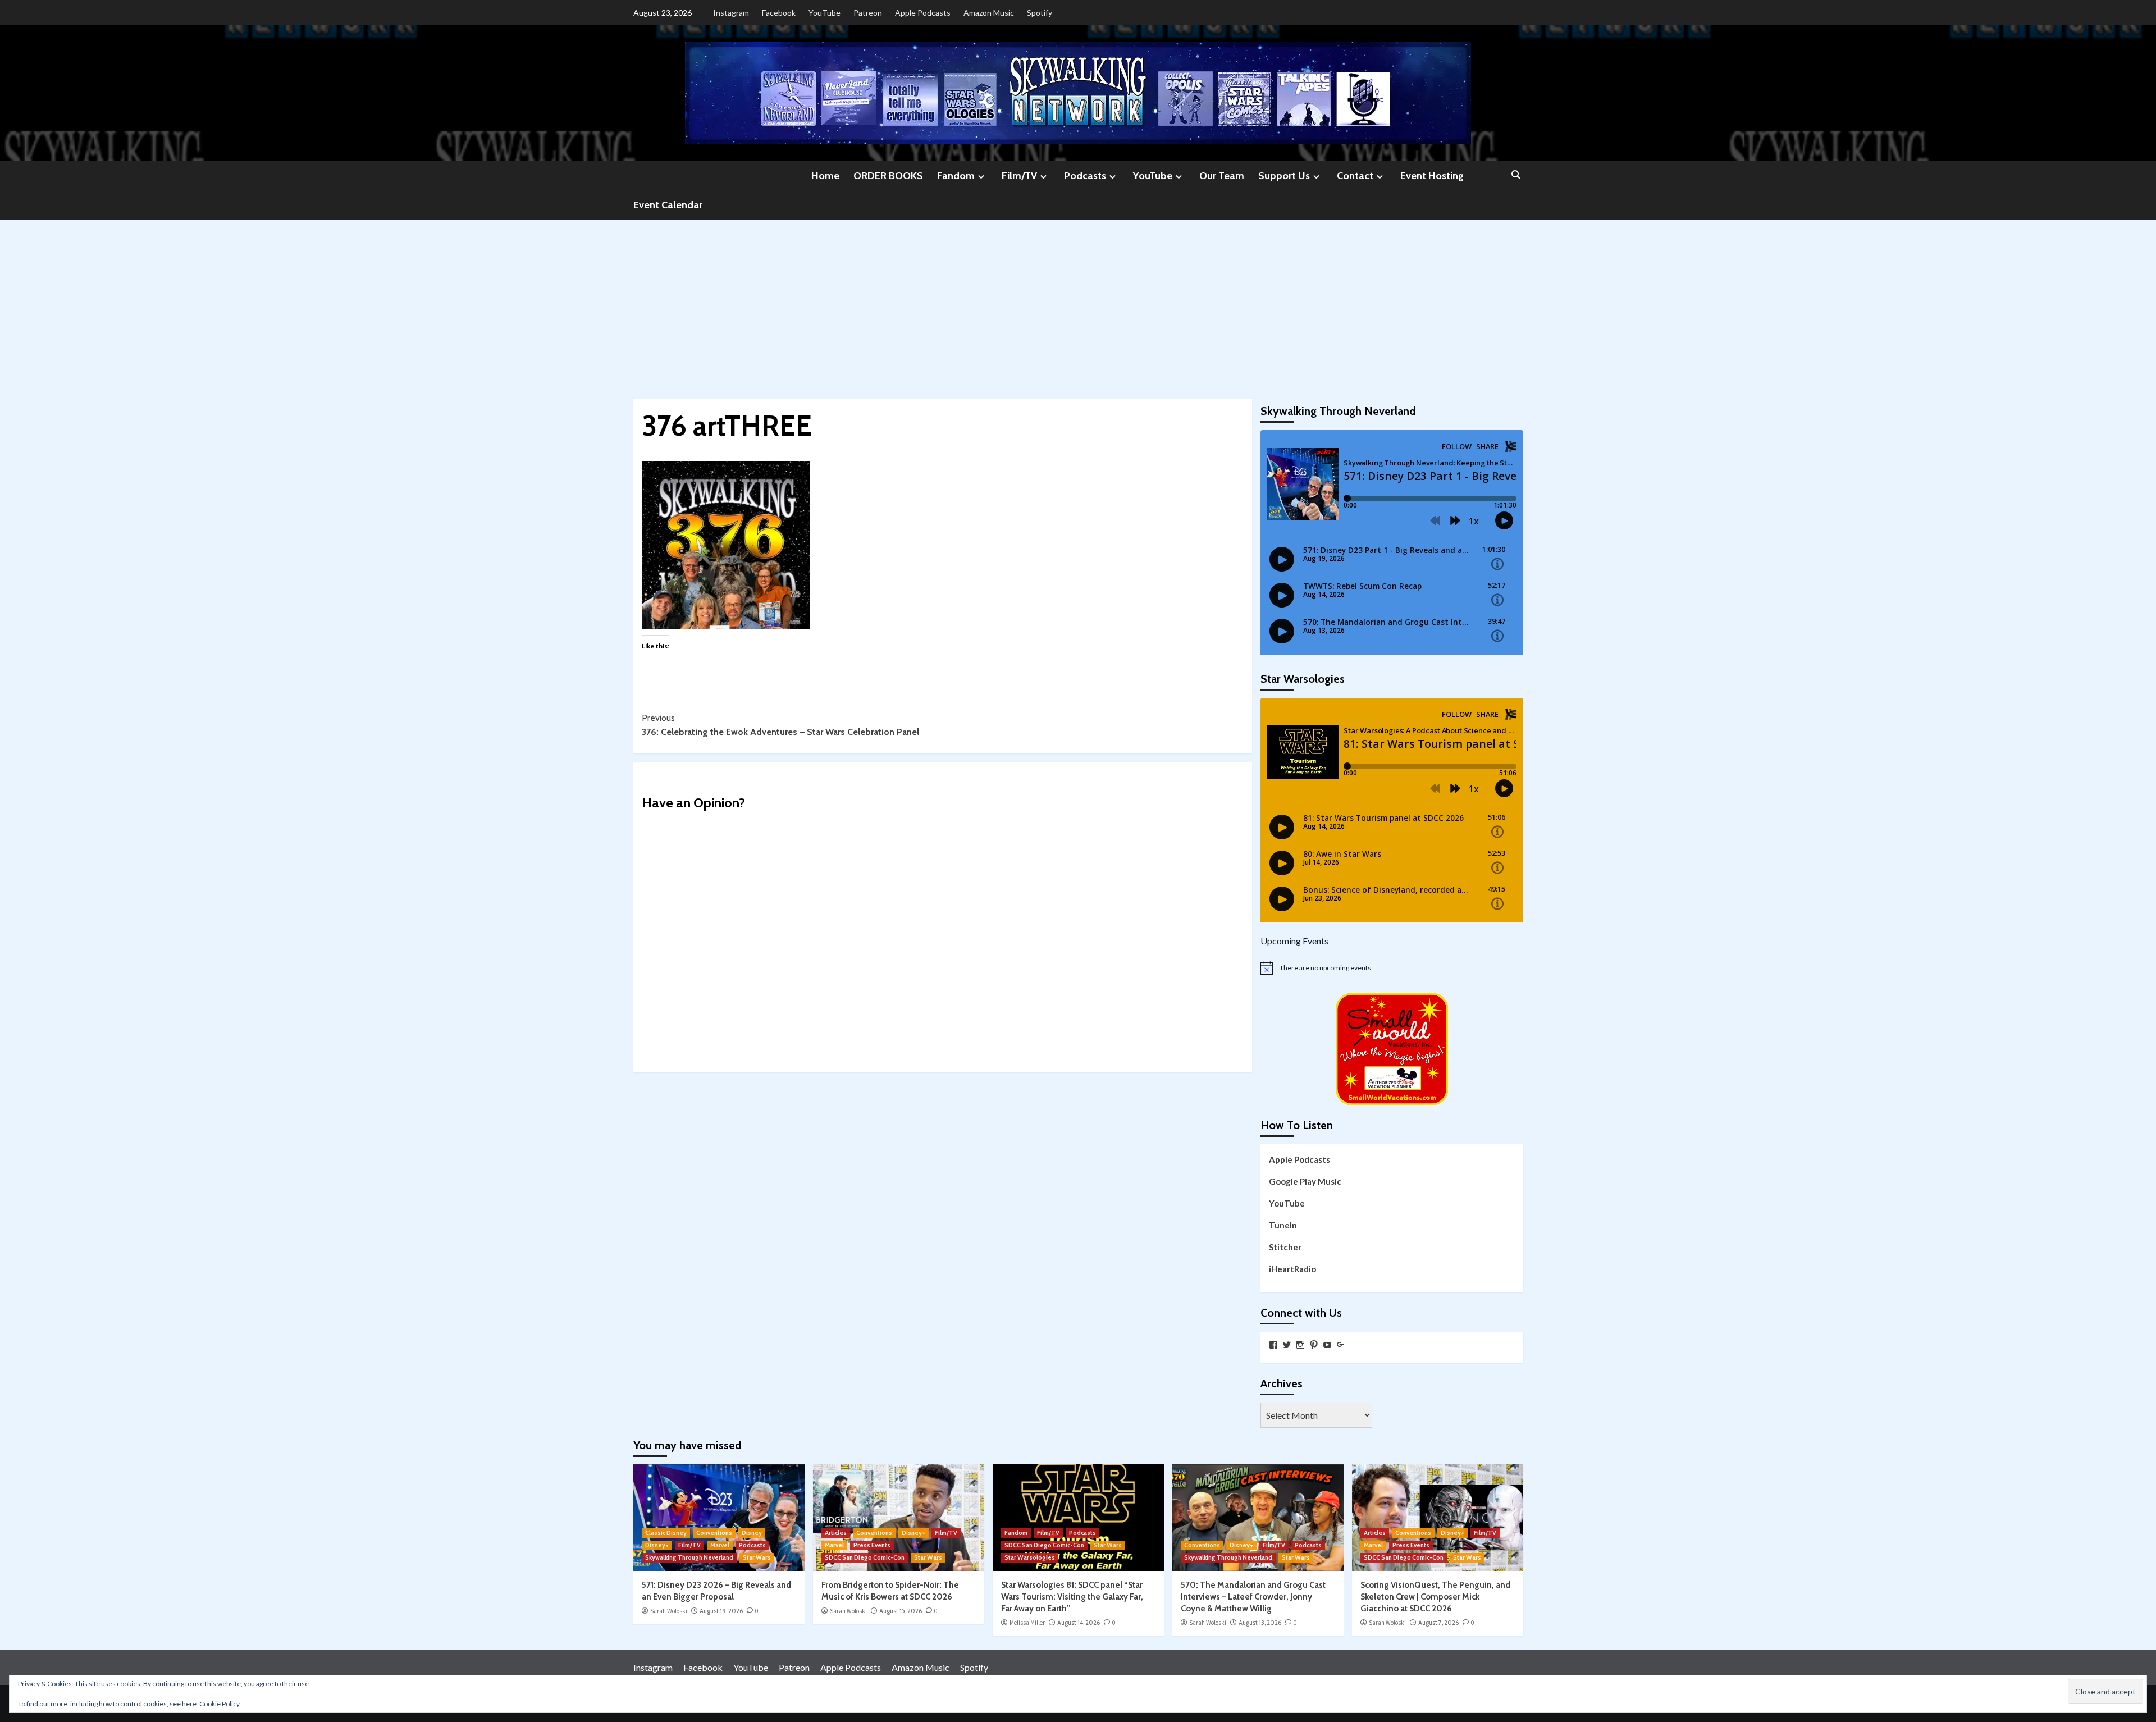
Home (825, 176)
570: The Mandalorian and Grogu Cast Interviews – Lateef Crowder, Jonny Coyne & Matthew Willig (1253, 1597)
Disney (752, 1533)
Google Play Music (1305, 1181)
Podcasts (1085, 176)
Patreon (868, 13)
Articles (836, 1533)
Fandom (956, 176)
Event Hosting (1432, 176)
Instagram (731, 13)
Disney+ (657, 1545)
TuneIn (1283, 1225)
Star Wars (757, 1557)
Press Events (872, 1545)
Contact (1355, 176)
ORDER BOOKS (888, 176)
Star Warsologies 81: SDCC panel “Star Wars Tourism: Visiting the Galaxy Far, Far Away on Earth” (1072, 1597)
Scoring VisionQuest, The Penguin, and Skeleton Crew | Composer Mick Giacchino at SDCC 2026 (1435, 1597)
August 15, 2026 (901, 1611)
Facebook (779, 13)
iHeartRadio (1292, 1269)
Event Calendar (668, 205)
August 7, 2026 (1438, 1623)
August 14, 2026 (1079, 1623)
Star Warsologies (1030, 1557)
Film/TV (1019, 176)
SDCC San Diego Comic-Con (865, 1557)
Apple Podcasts (923, 13)
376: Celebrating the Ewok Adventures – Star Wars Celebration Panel (780, 725)
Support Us (1284, 176)
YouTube (825, 13)
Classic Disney (666, 1533)
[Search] (1516, 175)
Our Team (1222, 176)
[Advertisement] (1078, 304)
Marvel (720, 1545)
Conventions (714, 1533)
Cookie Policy (220, 1704)
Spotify (1040, 13)
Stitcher (1285, 1247)
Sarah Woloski (669, 1611)
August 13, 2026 (1260, 1623)
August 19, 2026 (721, 1611)
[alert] (1392, 968)
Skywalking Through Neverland (689, 1557)
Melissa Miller (1027, 1623)
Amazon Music (989, 13)
